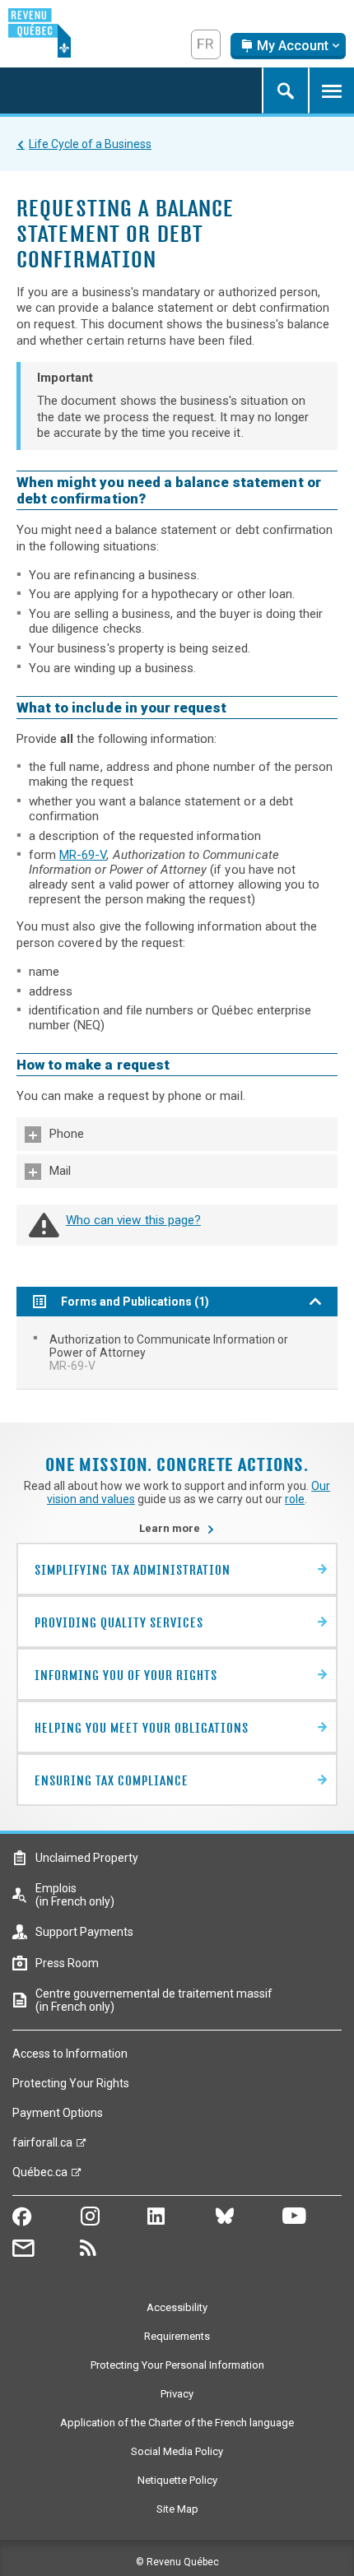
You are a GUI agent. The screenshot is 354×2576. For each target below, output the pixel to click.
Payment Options (58, 2113)
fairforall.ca (42, 2147)
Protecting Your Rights (71, 2083)
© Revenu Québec (177, 2562)
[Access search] (285, 91)
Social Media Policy (177, 2451)
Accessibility (177, 2307)
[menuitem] (177, 1353)
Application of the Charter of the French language (177, 2423)
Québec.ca (40, 2176)
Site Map (177, 2509)
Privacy (177, 2394)
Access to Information (70, 2054)
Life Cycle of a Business (90, 144)
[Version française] (206, 44)
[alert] (288, 46)
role (295, 1499)
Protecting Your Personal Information (177, 2365)
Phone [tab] (67, 1134)
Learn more (177, 1528)
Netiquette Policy (177, 2480)
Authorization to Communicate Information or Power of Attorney (169, 1353)
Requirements (177, 2336)
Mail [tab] (60, 1171)
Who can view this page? (133, 1220)
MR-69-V (83, 855)
